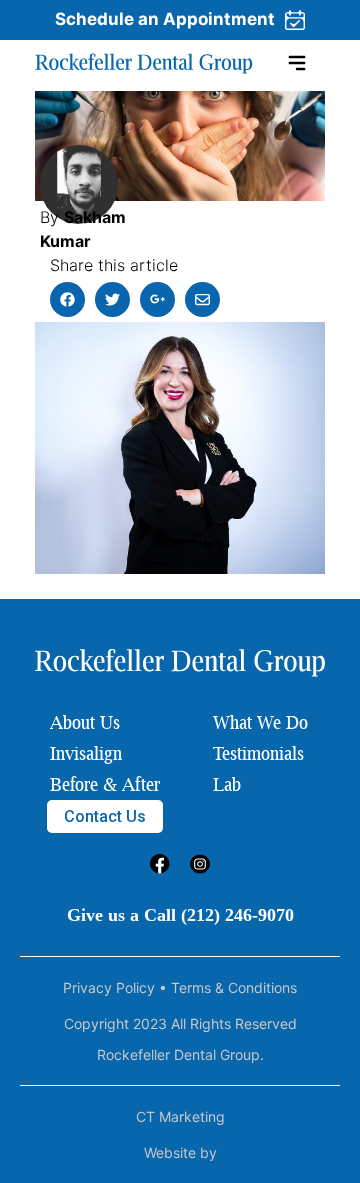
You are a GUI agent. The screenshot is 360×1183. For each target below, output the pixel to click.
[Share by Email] (202, 299)
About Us (85, 722)
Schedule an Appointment (165, 19)
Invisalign (86, 753)
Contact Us (105, 816)
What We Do (260, 722)
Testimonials (258, 753)
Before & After (105, 784)
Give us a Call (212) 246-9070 (180, 915)
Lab (227, 784)
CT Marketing (180, 1116)
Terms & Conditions (234, 987)
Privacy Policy (109, 987)
